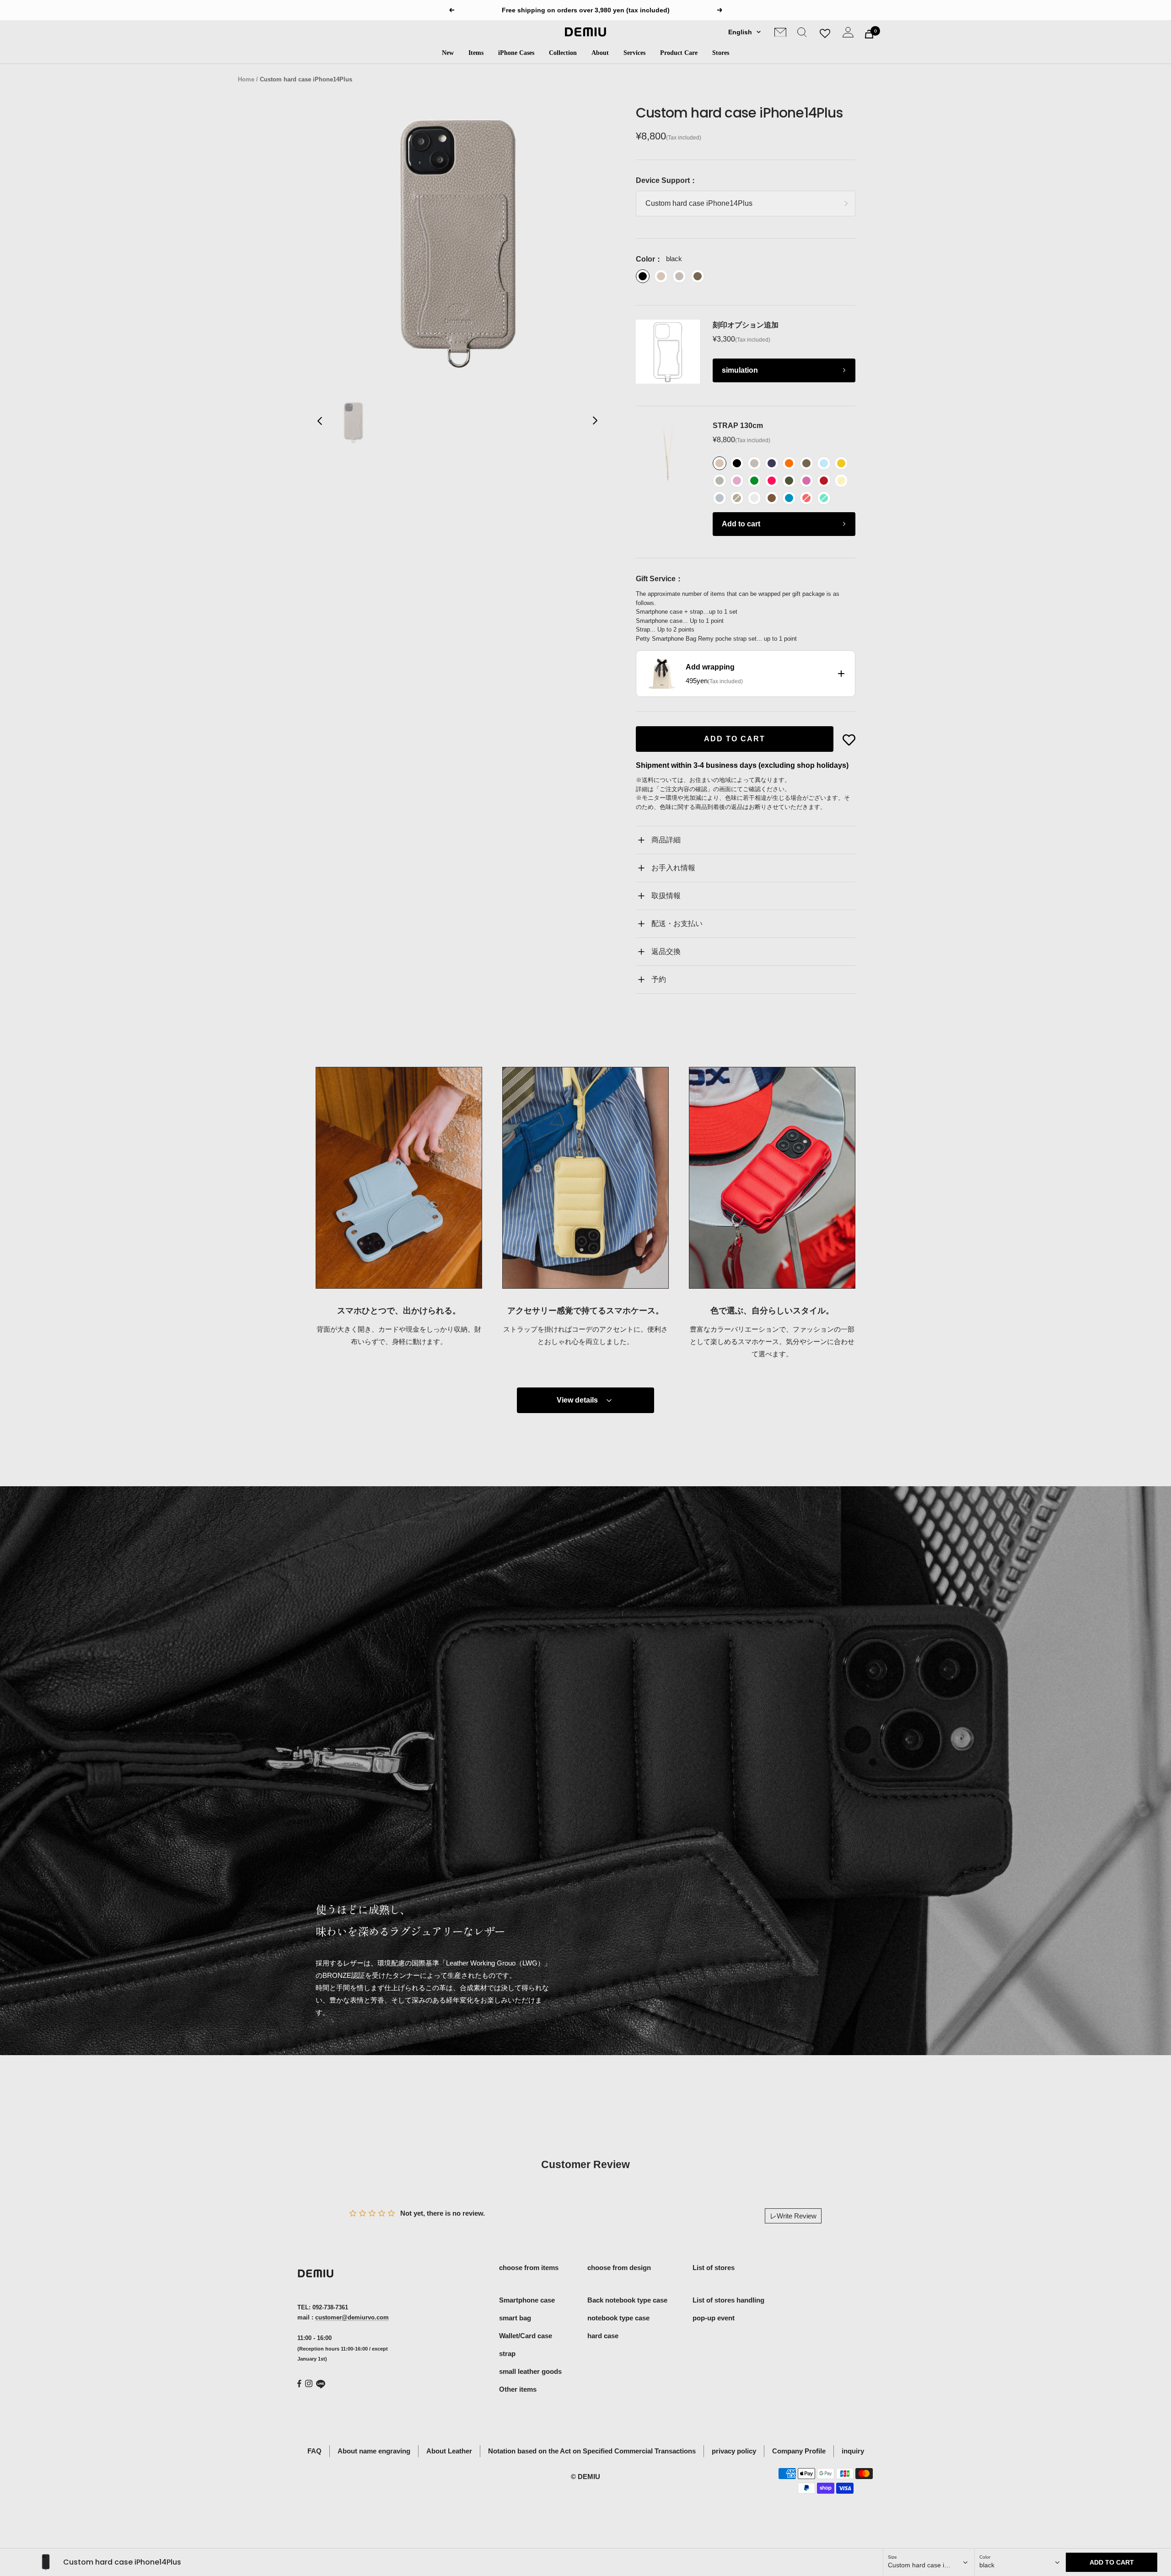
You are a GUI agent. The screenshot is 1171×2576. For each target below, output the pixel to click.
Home (246, 79)
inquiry (853, 2451)
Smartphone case (527, 2300)
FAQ (314, 2451)
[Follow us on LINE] (321, 2384)
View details (577, 1400)
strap (507, 2354)
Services (634, 53)
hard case (603, 2336)
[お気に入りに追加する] (849, 740)
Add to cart (741, 524)
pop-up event (714, 2318)
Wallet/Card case (526, 2336)
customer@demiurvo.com (352, 2317)
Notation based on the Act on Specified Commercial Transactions (592, 2451)
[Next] (595, 423)
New (448, 53)
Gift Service (656, 579)
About (600, 53)
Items (476, 53)
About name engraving (374, 2451)
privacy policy (734, 2451)
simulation (740, 370)
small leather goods (530, 2371)
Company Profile (799, 2451)
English (740, 32)
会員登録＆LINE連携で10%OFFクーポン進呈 (587, 10)
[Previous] (320, 423)
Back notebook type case (627, 2300)
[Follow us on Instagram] (309, 2383)
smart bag (515, 2318)
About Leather (449, 2451)
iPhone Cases (516, 53)
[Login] (848, 34)
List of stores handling (728, 2300)
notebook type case (618, 2318)
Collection (563, 53)
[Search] (802, 34)
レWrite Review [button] (793, 2216)
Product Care (679, 53)
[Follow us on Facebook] (299, 2384)
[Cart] (869, 34)
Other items (518, 2389)
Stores (721, 53)
